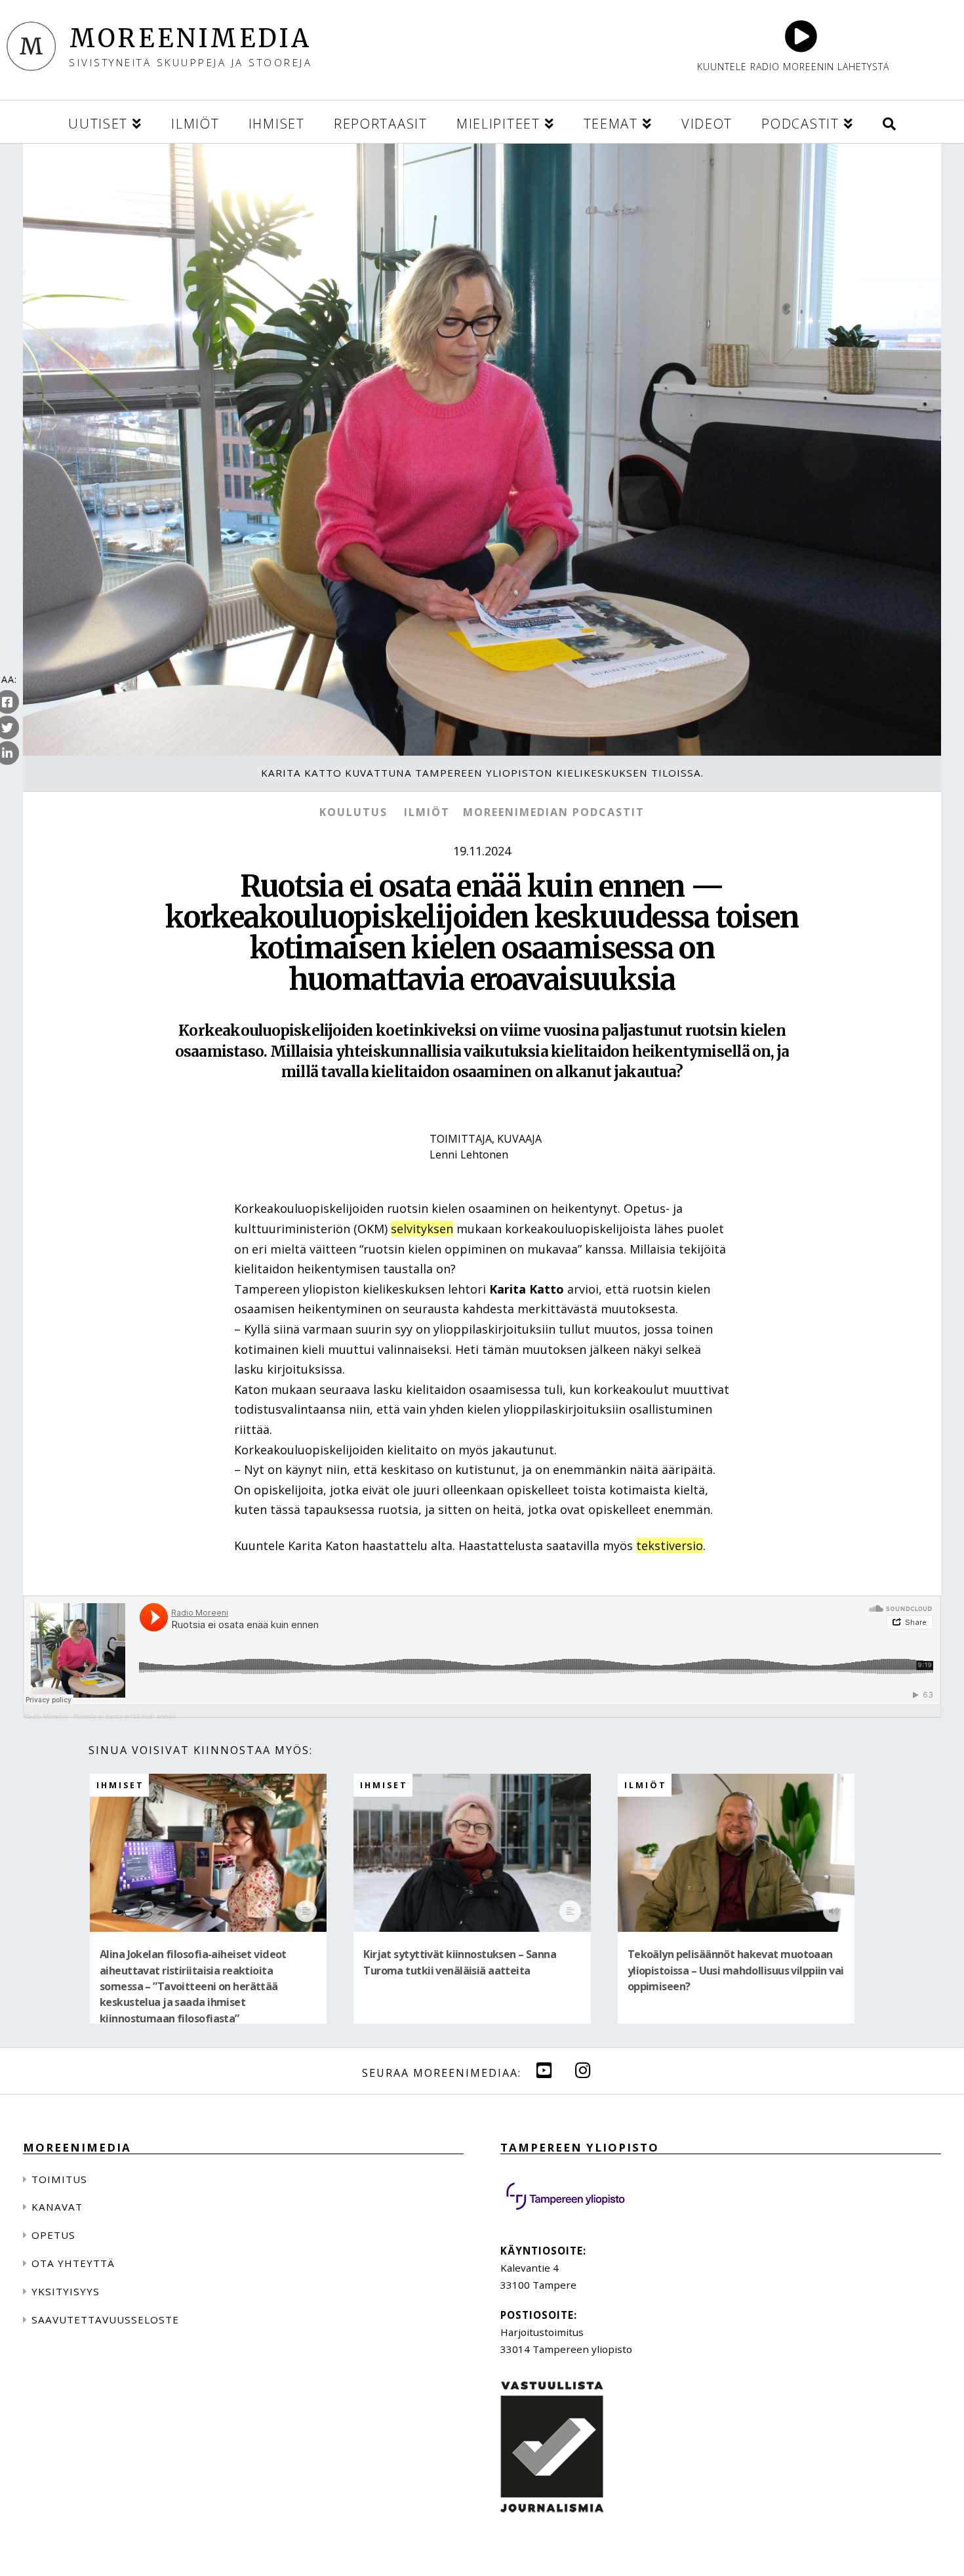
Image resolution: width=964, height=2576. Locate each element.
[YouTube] (544, 2070)
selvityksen (422, 1229)
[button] (889, 122)
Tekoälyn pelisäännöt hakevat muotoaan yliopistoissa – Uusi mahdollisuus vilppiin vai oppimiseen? (736, 1971)
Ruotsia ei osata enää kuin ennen (125, 1716)
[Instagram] (583, 2070)
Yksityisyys (66, 2291)
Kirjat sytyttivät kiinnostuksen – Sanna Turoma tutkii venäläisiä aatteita (460, 1962)
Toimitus (59, 2179)
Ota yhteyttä (73, 2263)
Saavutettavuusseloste (105, 2320)
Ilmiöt (427, 812)
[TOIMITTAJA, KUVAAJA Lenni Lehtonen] (482, 1174)
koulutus (353, 812)
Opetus (53, 2235)
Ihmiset (120, 1785)
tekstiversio (670, 1545)
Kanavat (57, 2207)
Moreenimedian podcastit (554, 812)
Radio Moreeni (46, 1716)
